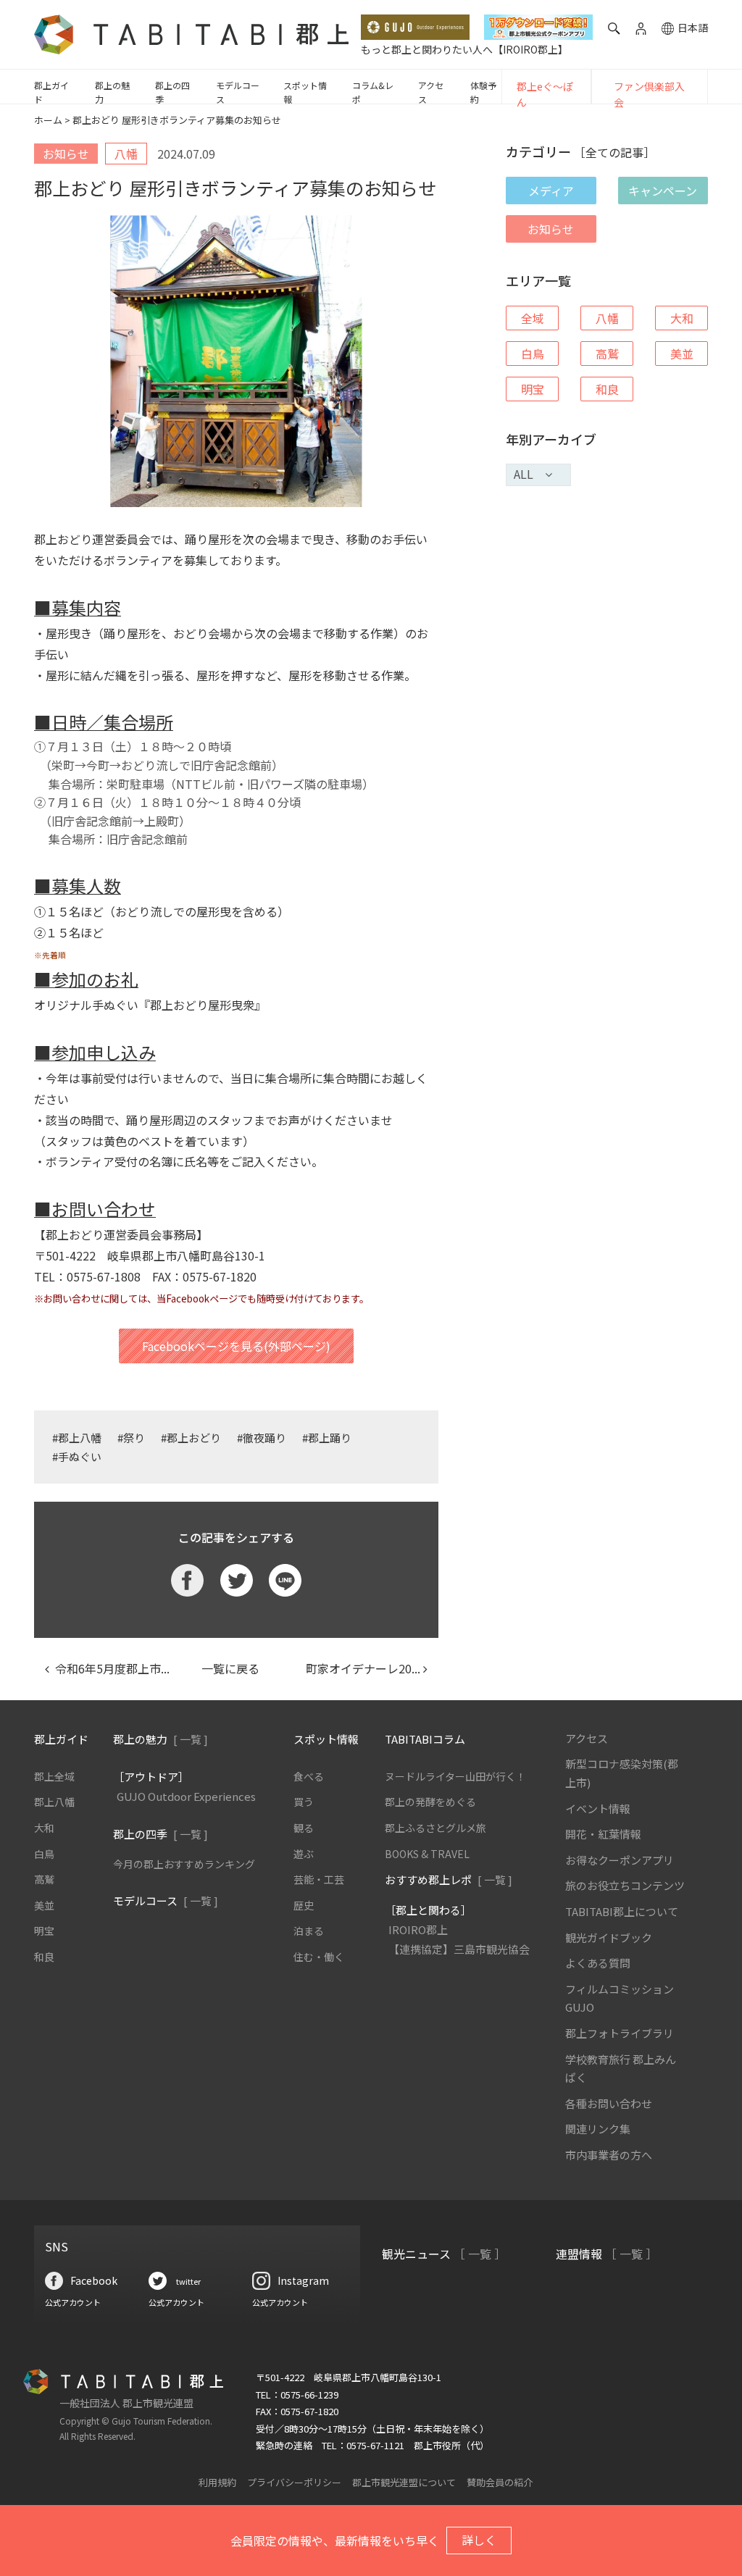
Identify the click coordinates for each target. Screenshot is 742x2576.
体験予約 (483, 92)
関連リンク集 (598, 2129)
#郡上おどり (191, 1438)
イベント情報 (598, 1808)
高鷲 (607, 354)
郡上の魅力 (112, 92)
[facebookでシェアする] (187, 1580)
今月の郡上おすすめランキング (184, 1864)
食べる (309, 1776)
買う (304, 1802)
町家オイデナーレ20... (357, 1668)
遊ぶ (304, 1854)
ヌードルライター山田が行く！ (455, 1776)
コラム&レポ (373, 92)
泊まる (309, 1931)
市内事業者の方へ (609, 2155)
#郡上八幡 (77, 1438)
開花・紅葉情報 (603, 1834)
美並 (682, 354)
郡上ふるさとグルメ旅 (435, 1828)
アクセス (431, 92)
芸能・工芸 (319, 1879)
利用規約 (217, 2482)
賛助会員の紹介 (500, 2482)
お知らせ (551, 229)
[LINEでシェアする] (285, 1580)
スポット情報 (305, 92)
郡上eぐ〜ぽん (545, 94)
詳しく (479, 2540)
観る (304, 1828)
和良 (607, 389)
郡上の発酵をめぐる (430, 1802)
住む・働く (319, 1957)
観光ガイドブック (609, 1937)
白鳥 (533, 354)
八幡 (607, 318)
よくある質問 (598, 1963)
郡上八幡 (54, 1802)
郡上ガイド (51, 92)
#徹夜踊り (262, 1438)
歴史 (304, 1905)
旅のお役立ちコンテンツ (625, 1885)
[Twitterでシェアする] (237, 1580)
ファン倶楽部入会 (649, 94)
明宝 (533, 389)
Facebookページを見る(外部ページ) (236, 1346)
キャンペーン (663, 191)
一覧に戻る (230, 1668)
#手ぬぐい (77, 1456)
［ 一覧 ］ (480, 2254)
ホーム (48, 120)
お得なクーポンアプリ (620, 1860)
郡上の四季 (172, 92)
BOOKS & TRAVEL (427, 1854)
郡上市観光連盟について (404, 2482)
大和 (682, 318)
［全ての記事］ (614, 152)
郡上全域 (54, 1776)
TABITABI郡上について (622, 1911)
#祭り (131, 1438)
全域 (533, 318)
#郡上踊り (327, 1438)
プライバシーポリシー (294, 2482)
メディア (551, 191)
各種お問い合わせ (609, 2103)
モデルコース (238, 92)
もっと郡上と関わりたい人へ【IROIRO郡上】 (464, 49)
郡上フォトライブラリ (620, 2033)
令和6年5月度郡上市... (109, 1668)
